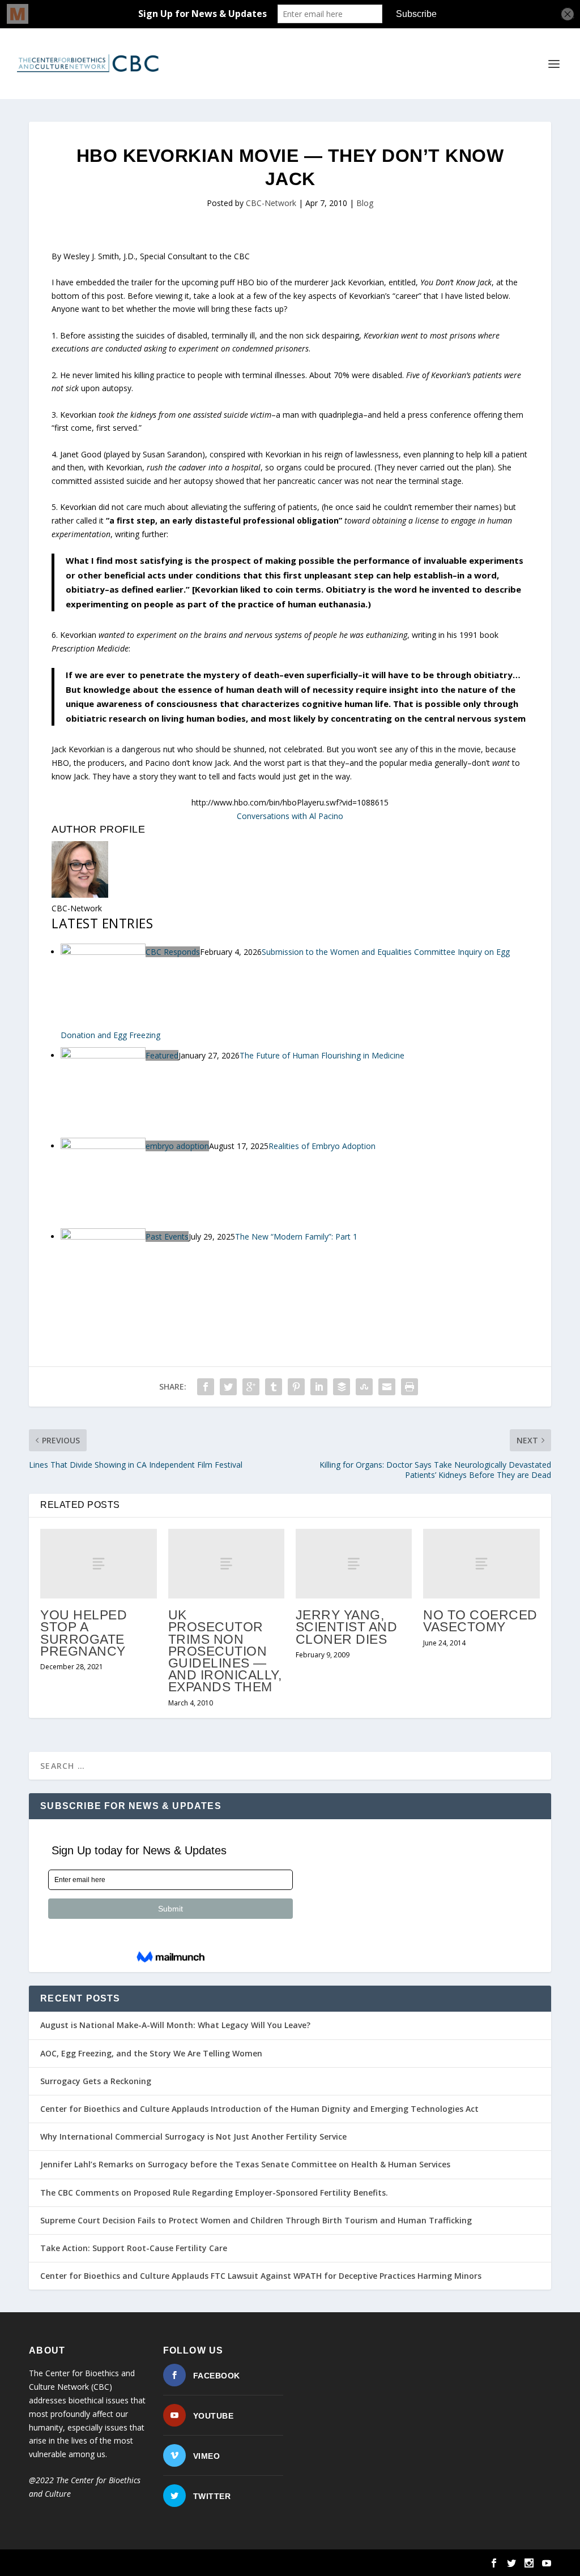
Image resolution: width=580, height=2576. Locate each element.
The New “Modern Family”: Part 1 (296, 1236)
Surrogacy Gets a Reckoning (96, 2081)
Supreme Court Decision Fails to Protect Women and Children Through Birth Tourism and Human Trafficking (256, 2220)
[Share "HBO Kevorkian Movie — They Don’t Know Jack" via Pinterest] (296, 1387)
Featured (162, 1055)
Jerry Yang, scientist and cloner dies (347, 1627)
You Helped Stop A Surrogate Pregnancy (84, 1633)
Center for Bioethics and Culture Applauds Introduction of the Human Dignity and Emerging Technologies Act (259, 2109)
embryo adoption (177, 1146)
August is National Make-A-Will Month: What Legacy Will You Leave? (175, 2025)
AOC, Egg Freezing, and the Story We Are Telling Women (151, 2053)
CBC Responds (173, 952)
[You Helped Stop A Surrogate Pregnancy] (98, 1564)
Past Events (167, 1236)
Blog (365, 203)
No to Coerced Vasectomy (480, 1621)
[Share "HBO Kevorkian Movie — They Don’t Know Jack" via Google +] (251, 1387)
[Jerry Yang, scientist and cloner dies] (354, 1564)
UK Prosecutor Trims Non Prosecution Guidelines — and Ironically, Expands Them (225, 1651)
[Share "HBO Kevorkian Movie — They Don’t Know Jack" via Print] (410, 1387)
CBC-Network (271, 203)
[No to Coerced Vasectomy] (481, 1564)
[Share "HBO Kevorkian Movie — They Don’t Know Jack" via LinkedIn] (319, 1387)
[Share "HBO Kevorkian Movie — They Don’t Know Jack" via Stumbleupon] (364, 1387)
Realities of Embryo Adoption (322, 1146)
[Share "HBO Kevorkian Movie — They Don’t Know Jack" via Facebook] (206, 1387)
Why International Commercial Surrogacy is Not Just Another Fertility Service (193, 2136)
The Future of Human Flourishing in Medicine (322, 1055)
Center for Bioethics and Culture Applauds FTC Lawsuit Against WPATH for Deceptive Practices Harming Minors (261, 2276)
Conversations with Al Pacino (290, 816)
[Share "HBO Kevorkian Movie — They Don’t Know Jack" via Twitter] (228, 1387)
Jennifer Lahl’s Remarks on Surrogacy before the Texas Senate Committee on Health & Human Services (245, 2164)
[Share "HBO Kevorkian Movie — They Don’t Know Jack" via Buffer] (342, 1387)
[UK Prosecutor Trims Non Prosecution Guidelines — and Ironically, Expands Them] (226, 1564)
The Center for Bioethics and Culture (129, 2563)
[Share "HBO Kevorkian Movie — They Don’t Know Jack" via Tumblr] (274, 1387)
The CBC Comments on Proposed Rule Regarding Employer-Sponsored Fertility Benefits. (214, 2193)
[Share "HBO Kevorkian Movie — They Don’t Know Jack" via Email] (387, 1387)
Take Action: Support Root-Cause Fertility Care (134, 2248)
